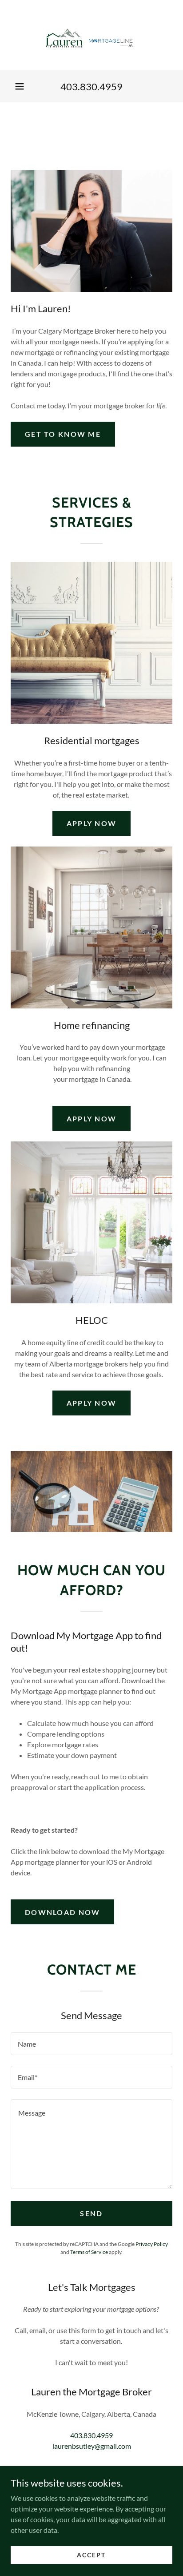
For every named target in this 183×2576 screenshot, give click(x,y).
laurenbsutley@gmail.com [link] (92, 2446)
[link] (91, 35)
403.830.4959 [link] (91, 87)
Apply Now (92, 823)
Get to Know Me (63, 434)
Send (91, 2213)
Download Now (62, 1912)
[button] (20, 86)
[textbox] (91, 2044)
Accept (91, 2555)
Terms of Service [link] (89, 2252)
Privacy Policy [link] (152, 2244)
